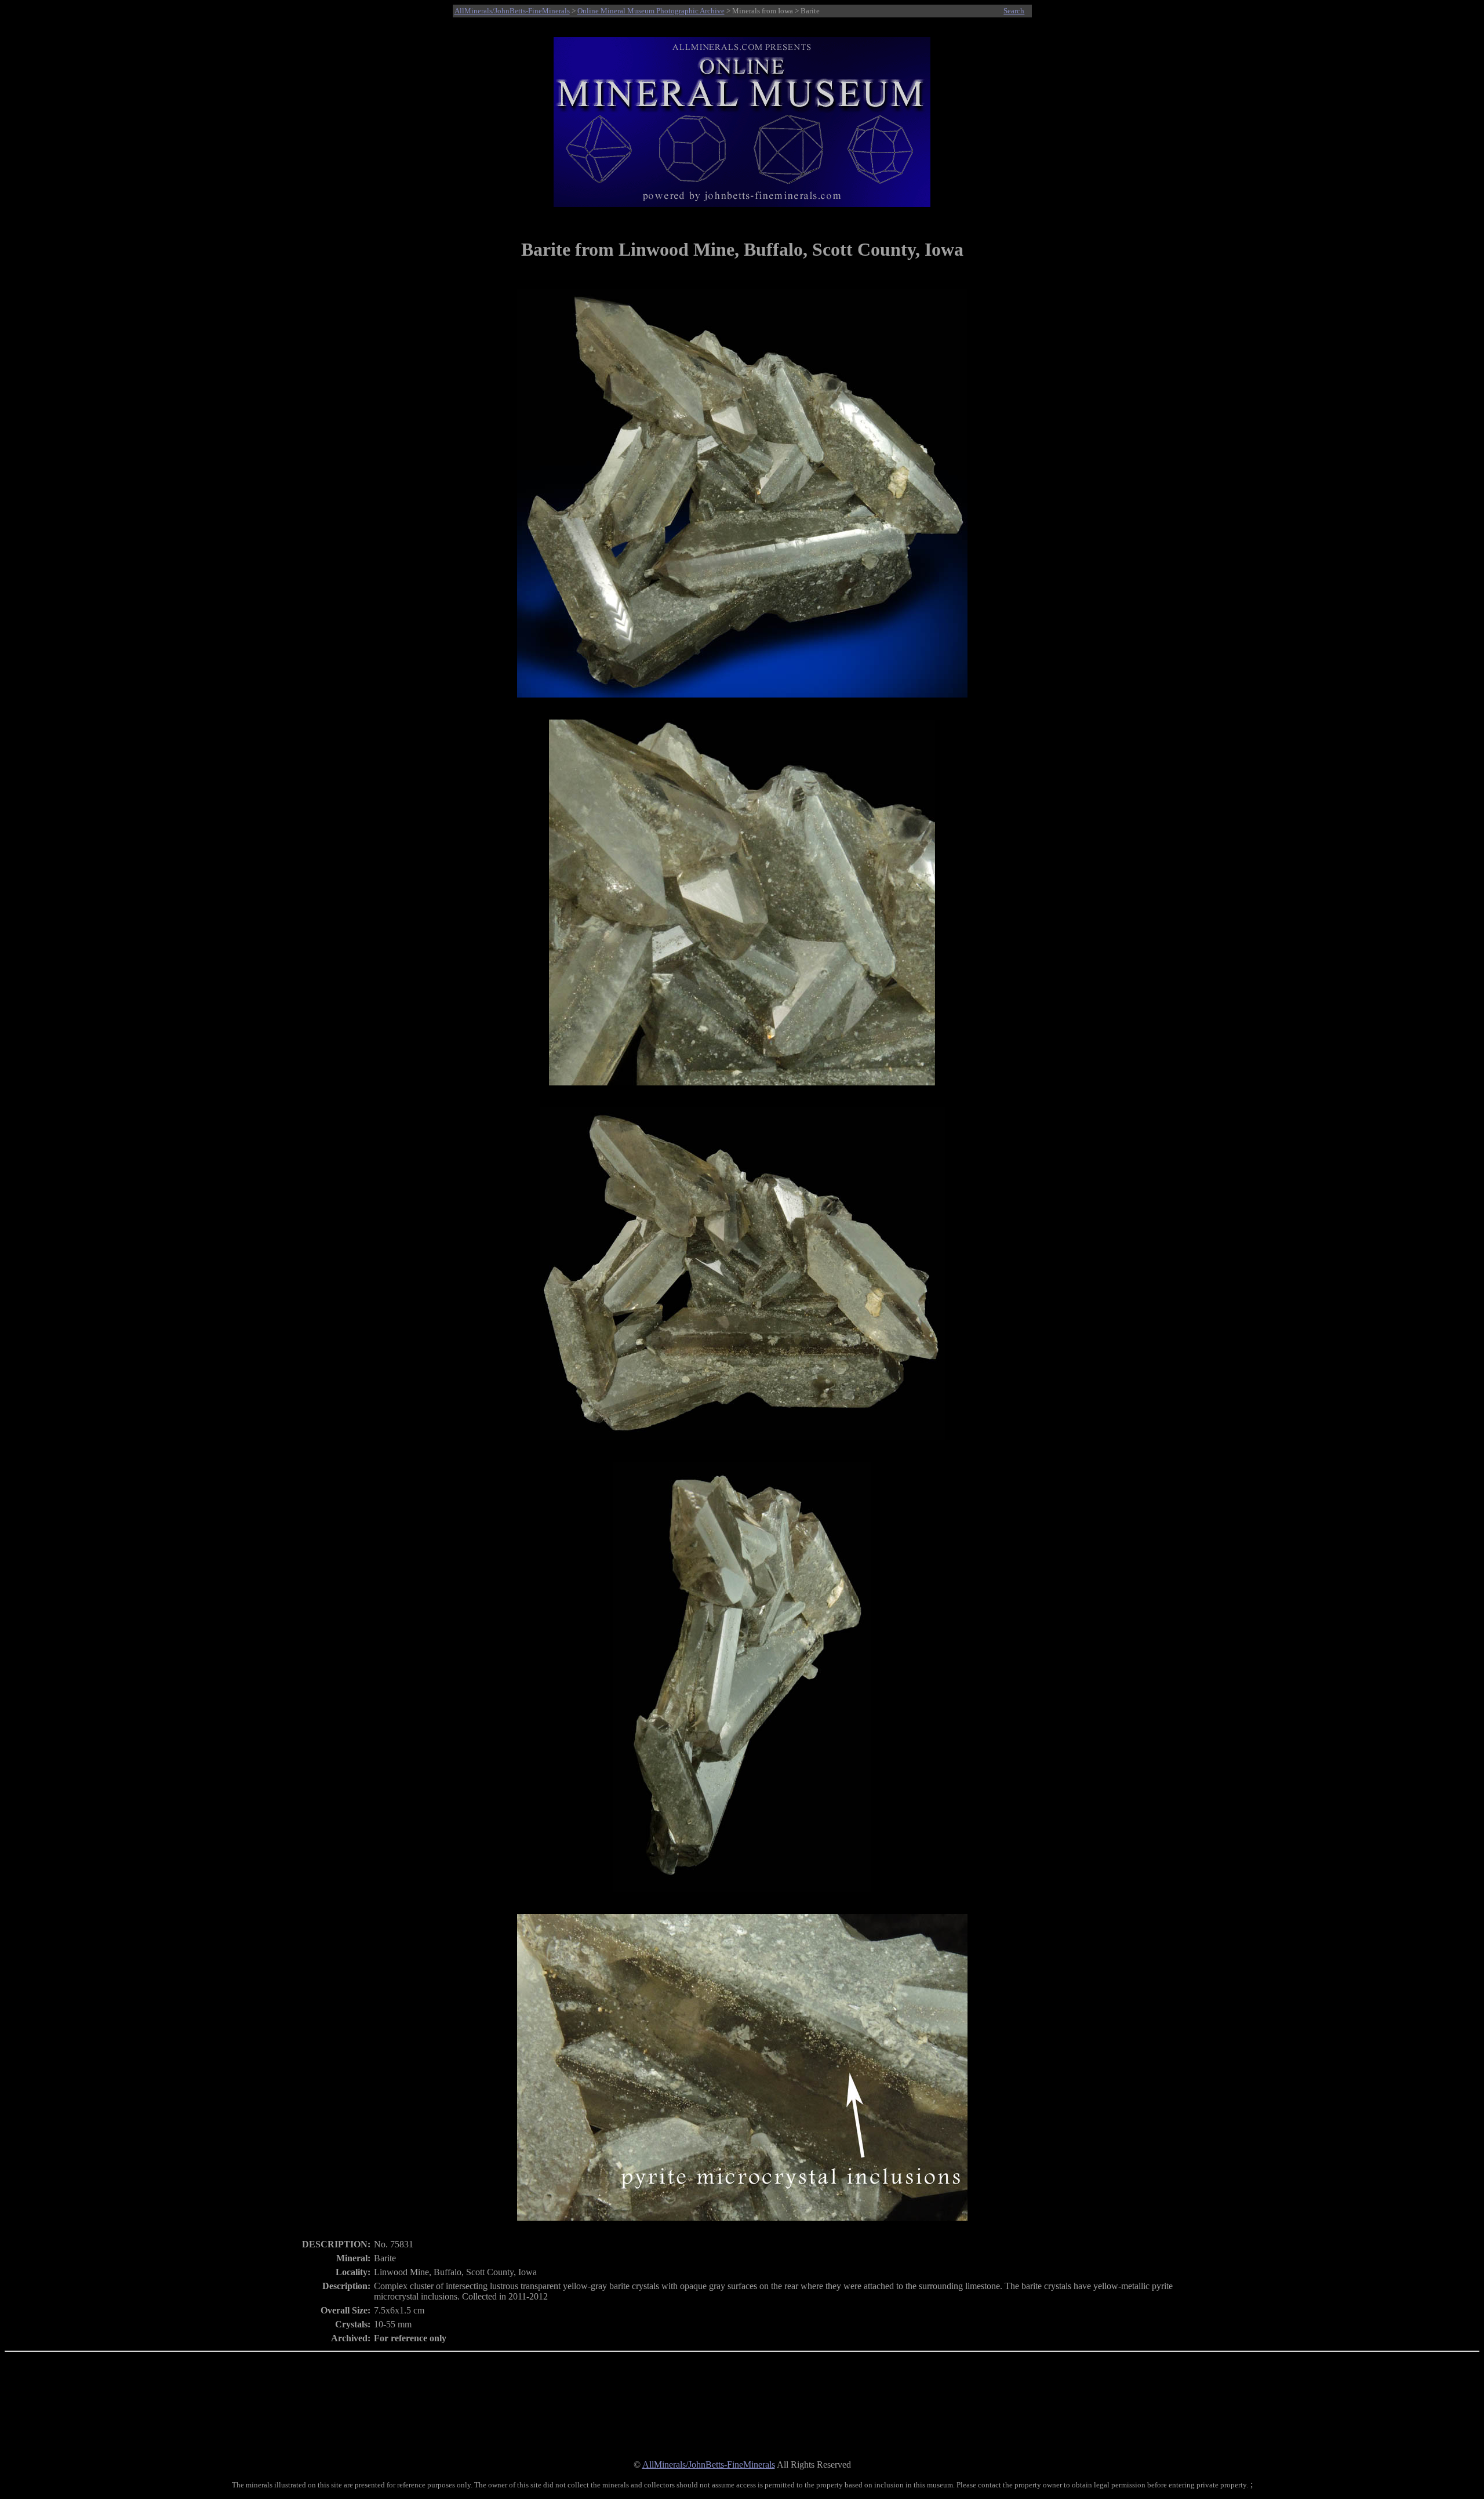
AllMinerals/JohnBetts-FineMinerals (512, 11)
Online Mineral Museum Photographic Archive (651, 11)
